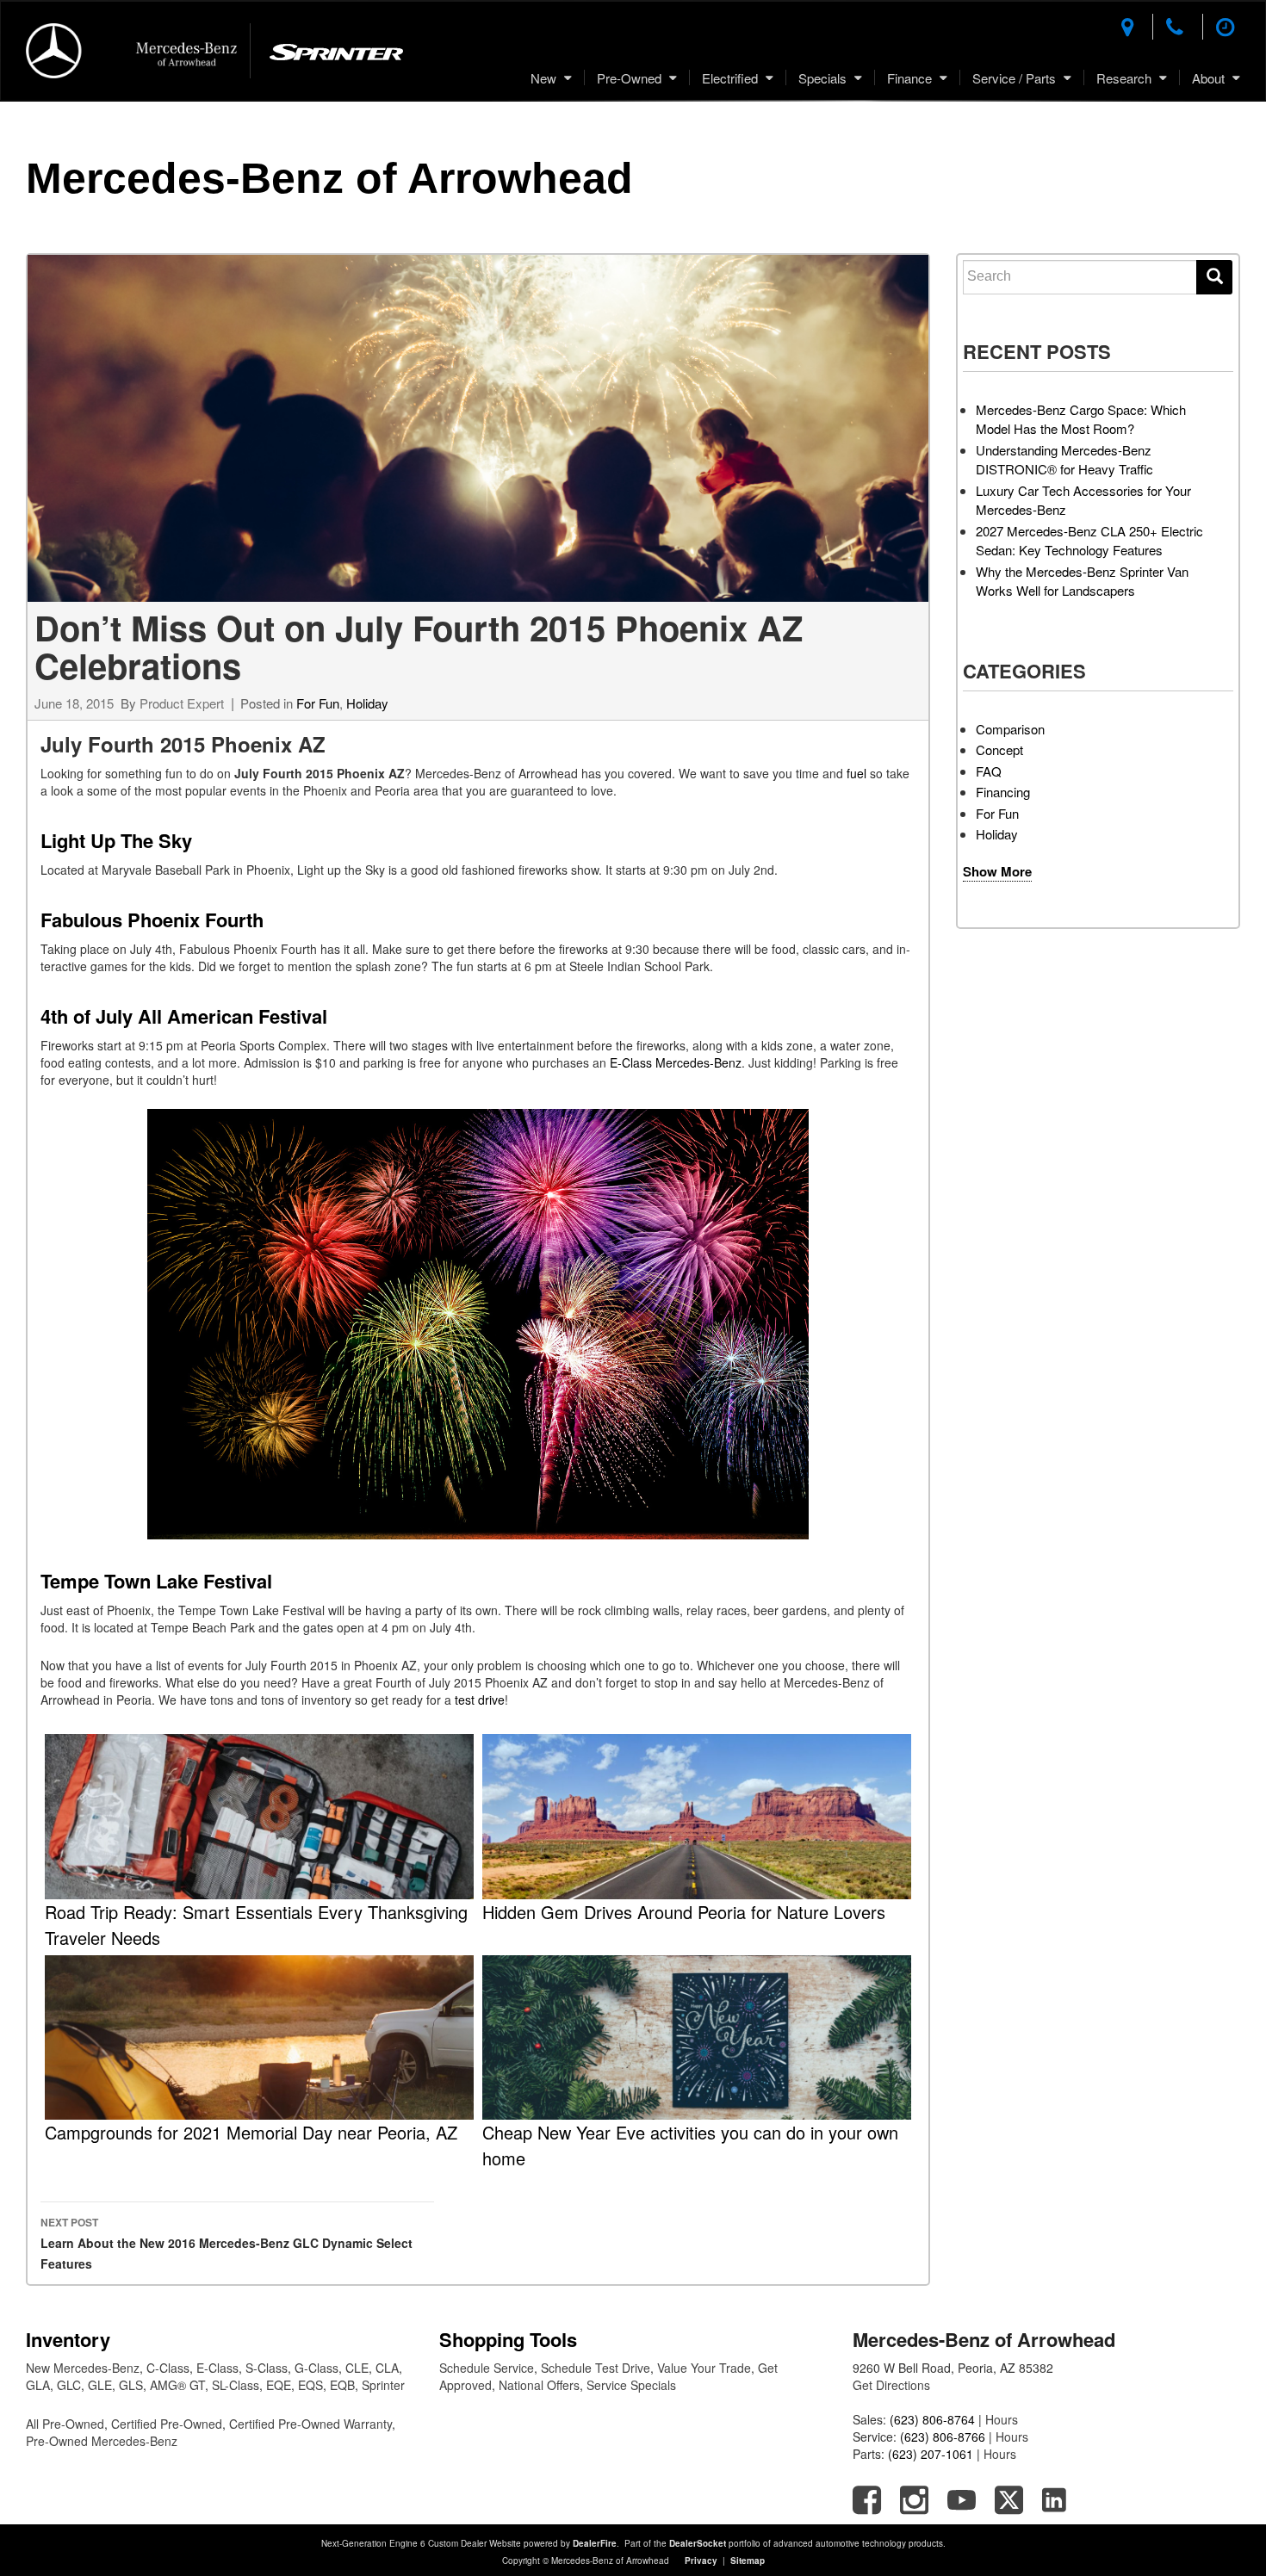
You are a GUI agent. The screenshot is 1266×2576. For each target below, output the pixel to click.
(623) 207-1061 (931, 2454)
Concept (999, 749)
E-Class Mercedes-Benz (676, 1062)
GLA (38, 2385)
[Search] (1214, 277)
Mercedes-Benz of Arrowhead (329, 178)
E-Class (217, 2368)
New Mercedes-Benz (83, 2368)
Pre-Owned (629, 78)
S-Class (267, 2368)
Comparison (1010, 729)
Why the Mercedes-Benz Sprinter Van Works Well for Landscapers (1082, 581)
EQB (342, 2385)
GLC (69, 2385)
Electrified (730, 78)
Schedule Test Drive (596, 2368)
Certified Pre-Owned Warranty (310, 2424)
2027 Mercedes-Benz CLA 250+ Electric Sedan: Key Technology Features (1089, 541)
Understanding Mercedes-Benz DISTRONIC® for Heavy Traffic (1064, 460)
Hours (1002, 2419)
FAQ (989, 771)
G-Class (316, 2368)
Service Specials (631, 2385)
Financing (1003, 792)
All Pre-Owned (65, 2424)
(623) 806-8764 (932, 2419)
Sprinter (383, 2385)
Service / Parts (1014, 78)
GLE (100, 2385)
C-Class (168, 2368)
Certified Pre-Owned (167, 2424)
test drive (480, 1700)
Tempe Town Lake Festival (156, 1581)
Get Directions (891, 2385)
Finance (909, 78)
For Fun (318, 703)
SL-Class (236, 2385)
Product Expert (182, 703)
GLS (131, 2385)
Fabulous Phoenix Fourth (152, 920)
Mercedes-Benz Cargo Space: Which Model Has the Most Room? (1081, 419)
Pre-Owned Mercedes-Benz (102, 2441)
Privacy (701, 2561)
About (1208, 78)
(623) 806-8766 (943, 2437)
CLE (357, 2368)
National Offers (539, 2385)
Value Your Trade (704, 2368)
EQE (279, 2385)
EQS (310, 2385)
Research (1124, 78)
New (543, 78)
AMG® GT (177, 2385)
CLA (387, 2368)
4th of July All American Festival (184, 1016)
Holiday (367, 703)
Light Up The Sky (116, 840)
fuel (858, 773)
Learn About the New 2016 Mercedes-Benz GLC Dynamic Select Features (227, 2243)
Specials (822, 78)
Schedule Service (487, 2368)
